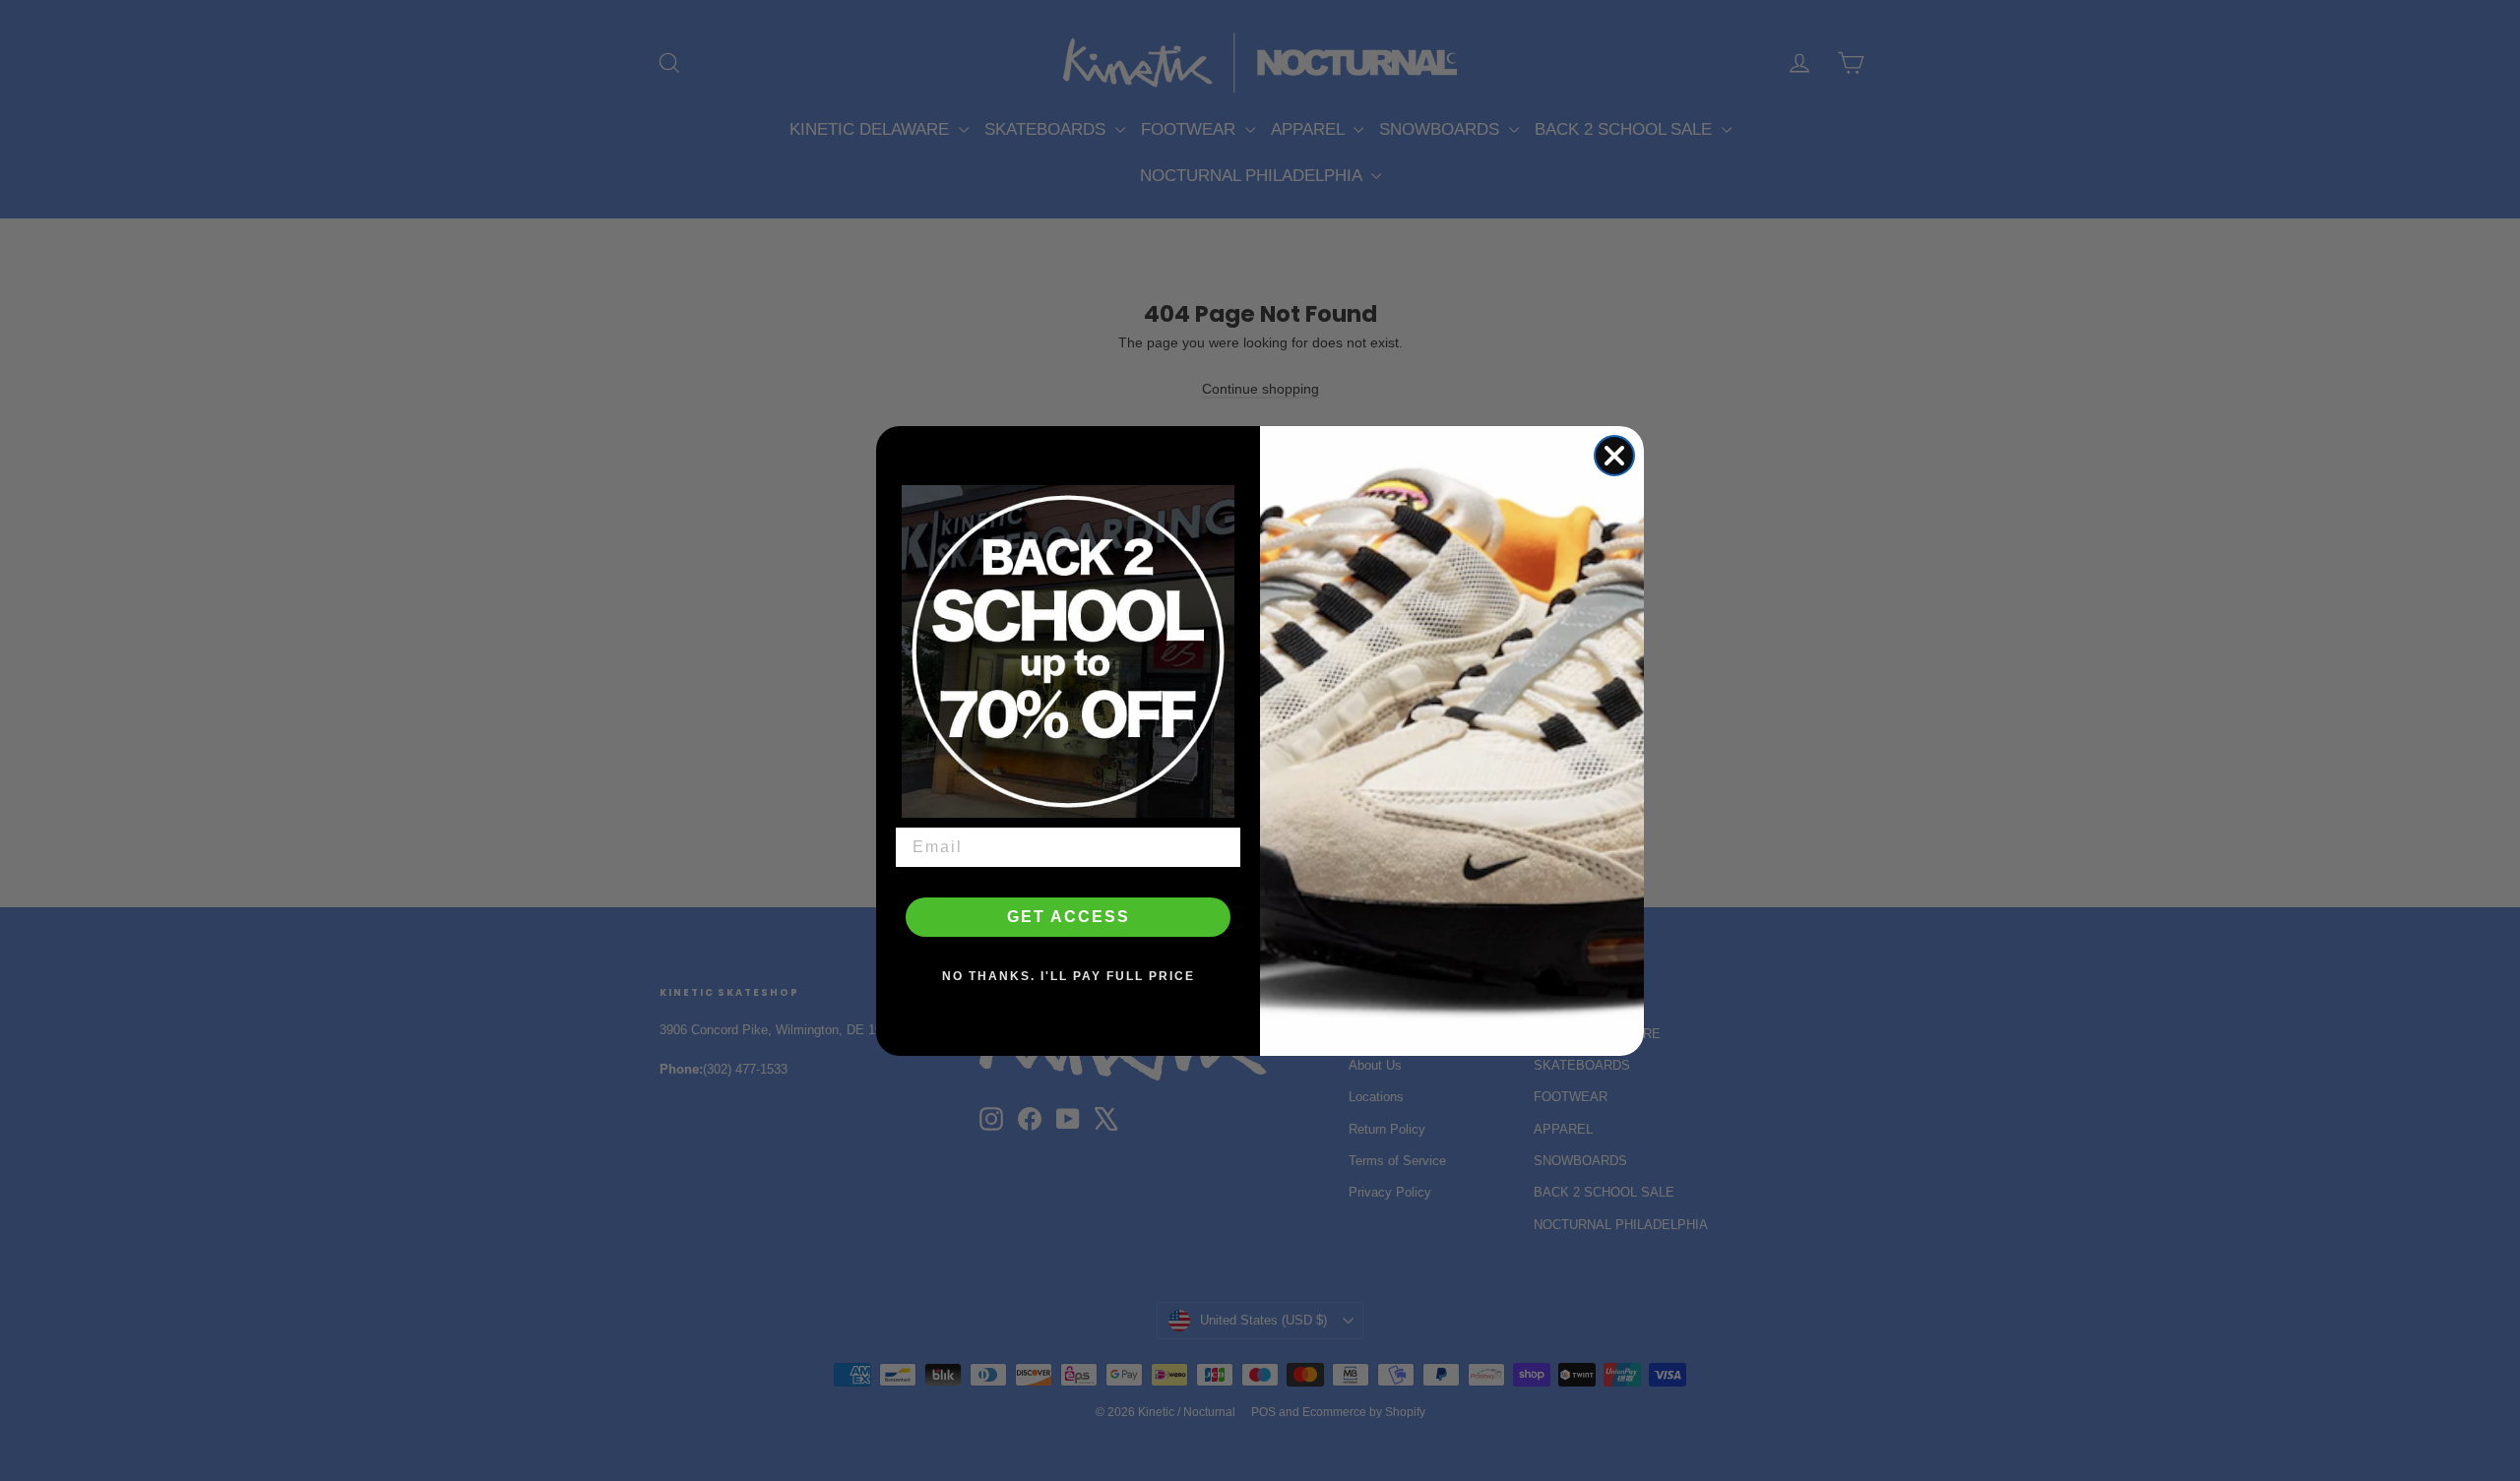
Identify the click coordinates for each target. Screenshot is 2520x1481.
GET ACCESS (1069, 917)
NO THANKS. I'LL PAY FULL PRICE (1069, 976)
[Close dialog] (1614, 456)
